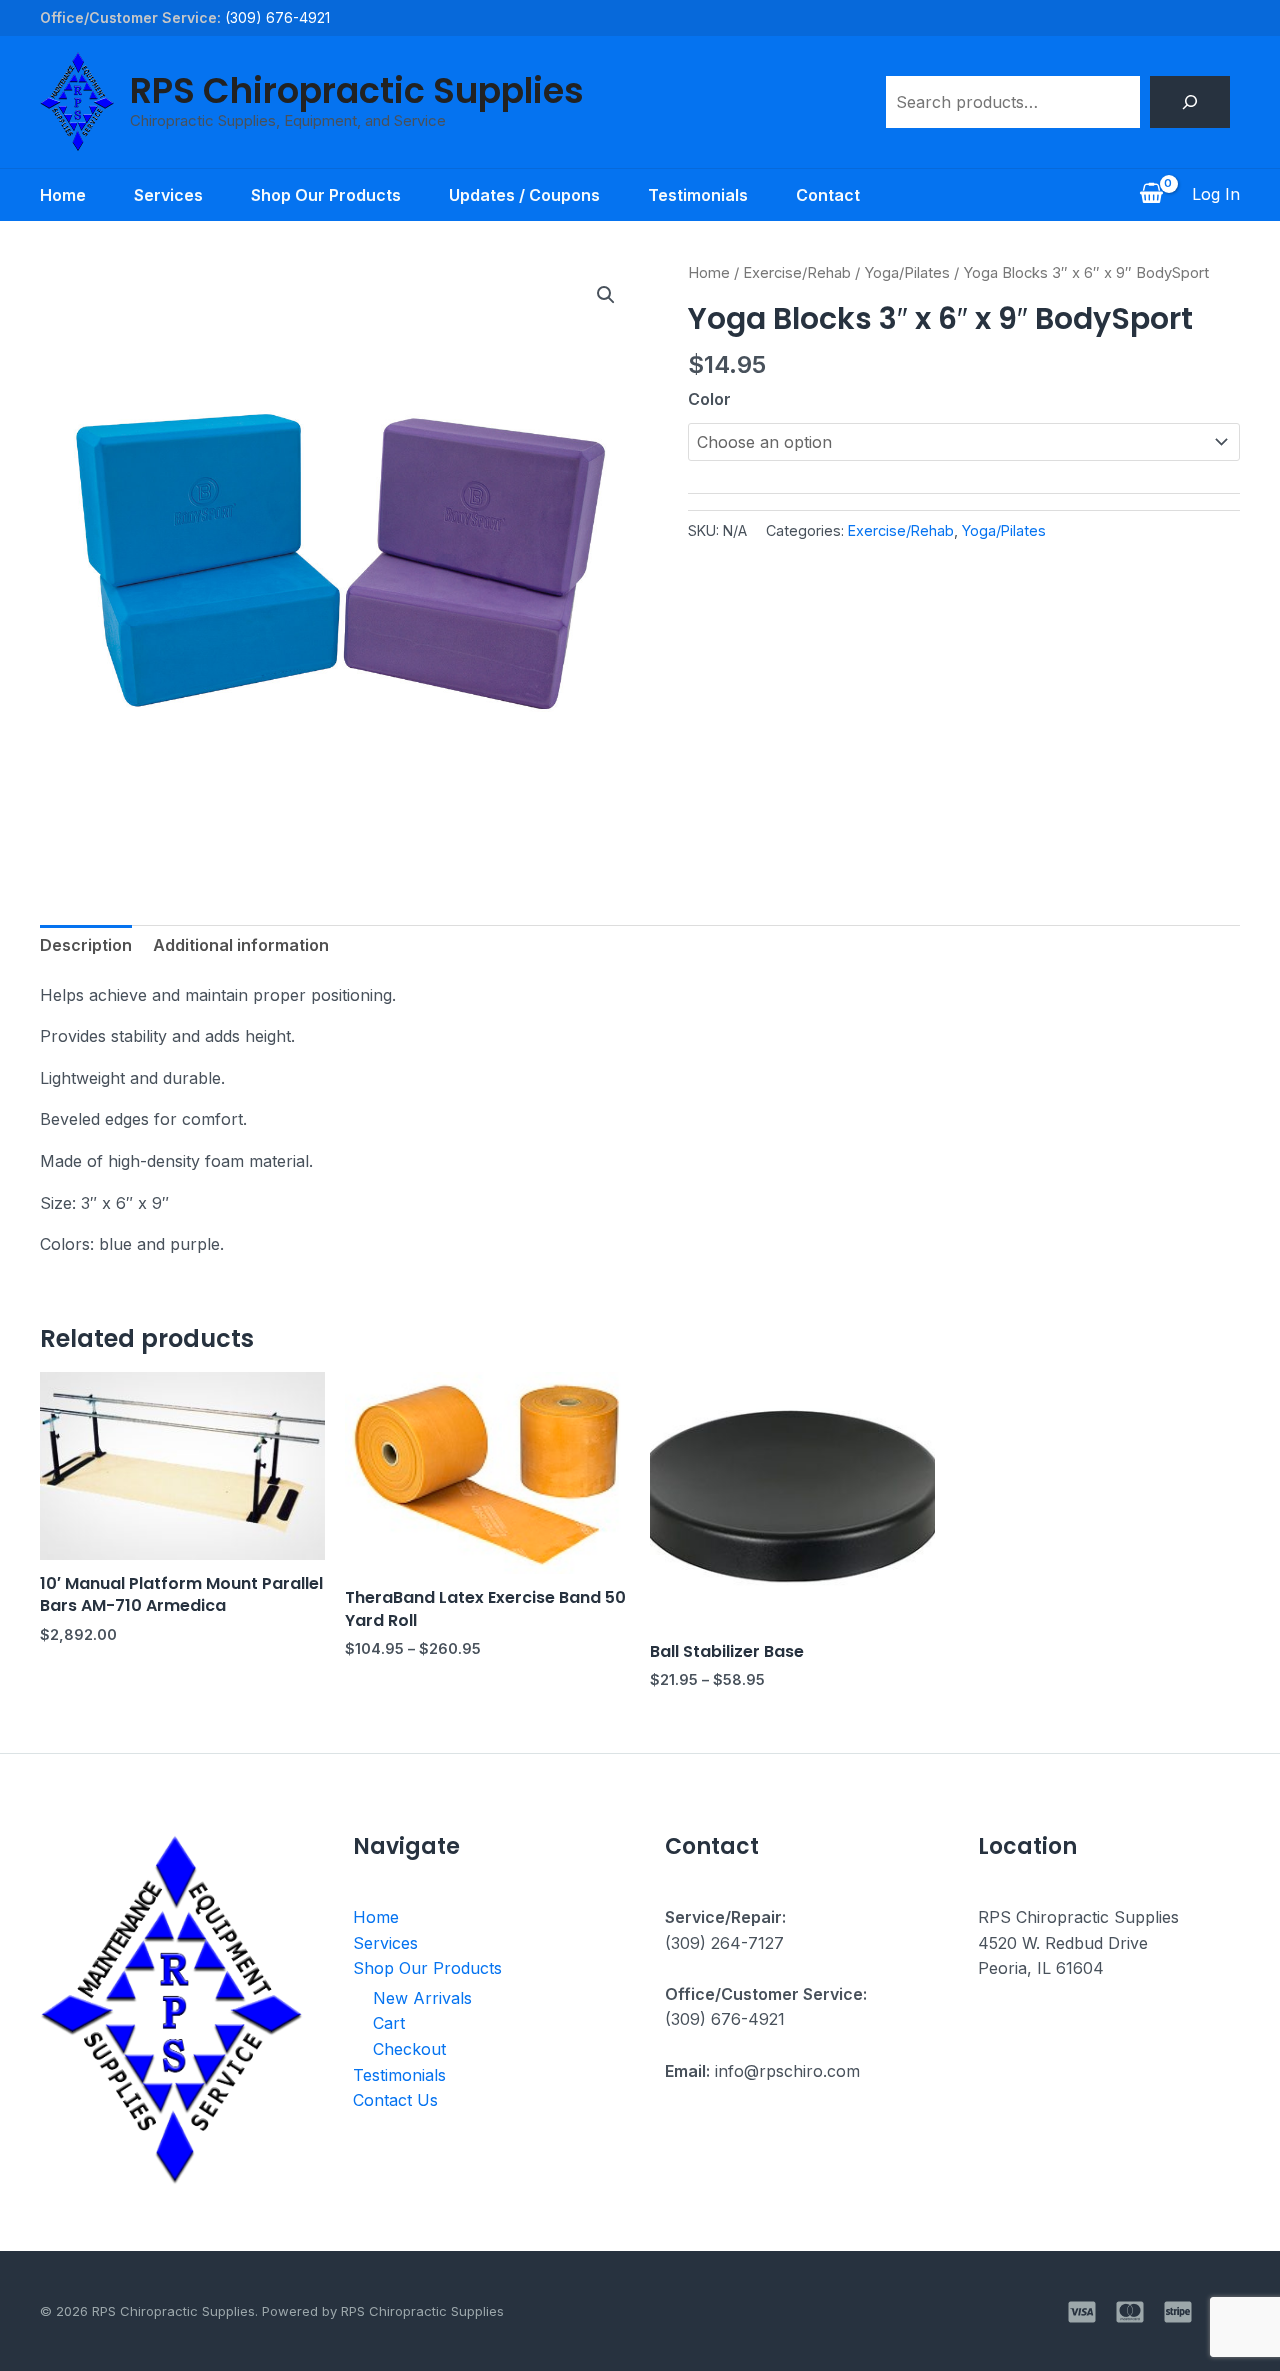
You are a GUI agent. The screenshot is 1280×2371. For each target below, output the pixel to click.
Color (709, 399)
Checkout (409, 2049)
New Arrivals (422, 1998)
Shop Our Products (326, 195)
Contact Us (395, 2100)
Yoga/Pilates (907, 273)
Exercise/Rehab (797, 273)
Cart (389, 2023)
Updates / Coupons (524, 195)
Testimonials (698, 195)
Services (168, 195)
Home (63, 195)
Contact (828, 195)
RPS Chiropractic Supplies (357, 90)
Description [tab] (86, 945)
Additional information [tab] (241, 945)
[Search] (1190, 102)
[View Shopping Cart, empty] (1151, 195)
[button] (606, 295)
